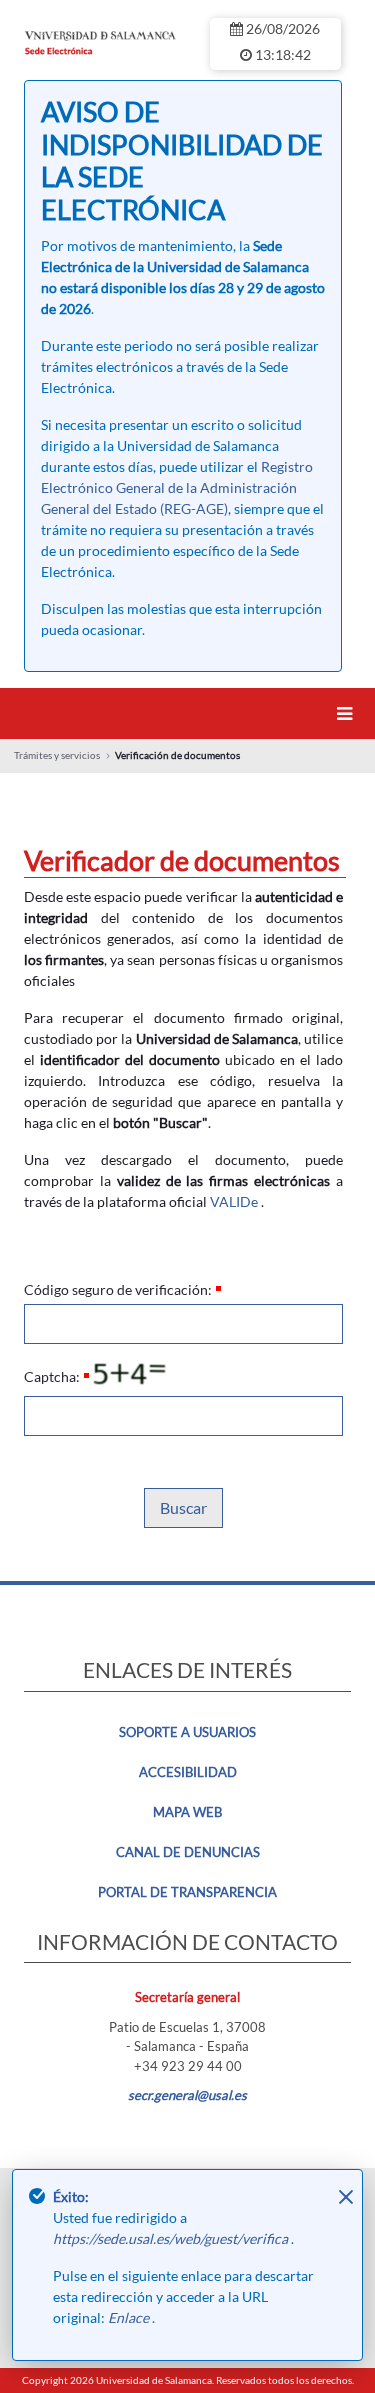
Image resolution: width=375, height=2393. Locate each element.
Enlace (130, 2317)
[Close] (346, 2197)
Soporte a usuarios (187, 1732)
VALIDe (234, 1201)
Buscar (183, 1507)
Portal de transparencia (187, 1892)
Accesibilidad (188, 1772)
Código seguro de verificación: (118, 1289)
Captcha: (52, 1376)
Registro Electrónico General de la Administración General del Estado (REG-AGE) (177, 487)
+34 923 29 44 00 (188, 2066)
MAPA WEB (187, 1812)
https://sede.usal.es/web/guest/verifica (172, 2238)
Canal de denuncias (188, 1852)
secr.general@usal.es (187, 2095)
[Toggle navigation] (348, 713)
